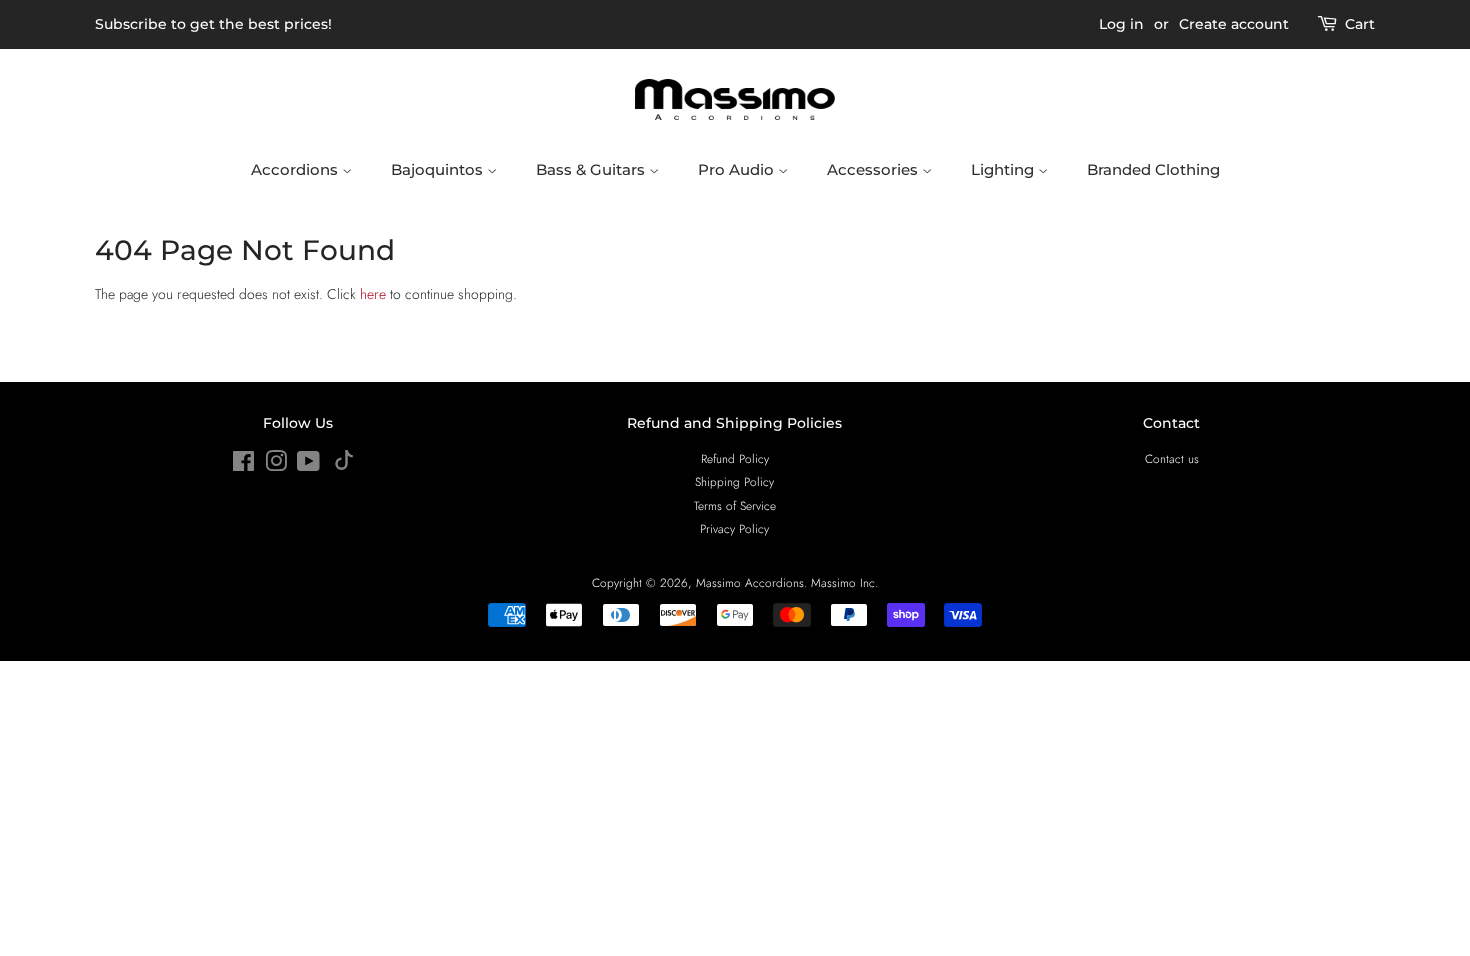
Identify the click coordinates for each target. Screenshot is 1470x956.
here (373, 294)
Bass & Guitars (592, 169)
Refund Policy (735, 458)
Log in (1121, 24)
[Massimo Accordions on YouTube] (308, 465)
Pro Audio (738, 169)
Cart (1360, 24)
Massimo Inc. (844, 582)
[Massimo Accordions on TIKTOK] (344, 465)
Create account (1234, 24)
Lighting (1004, 169)
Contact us (1172, 458)
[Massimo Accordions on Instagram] (276, 465)
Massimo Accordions (750, 582)
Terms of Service (735, 505)
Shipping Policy (734, 481)
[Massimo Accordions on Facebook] (243, 465)
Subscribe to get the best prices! (213, 24)
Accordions (296, 169)
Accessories (874, 169)
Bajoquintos (439, 169)
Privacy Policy (734, 528)
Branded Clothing (1153, 169)
